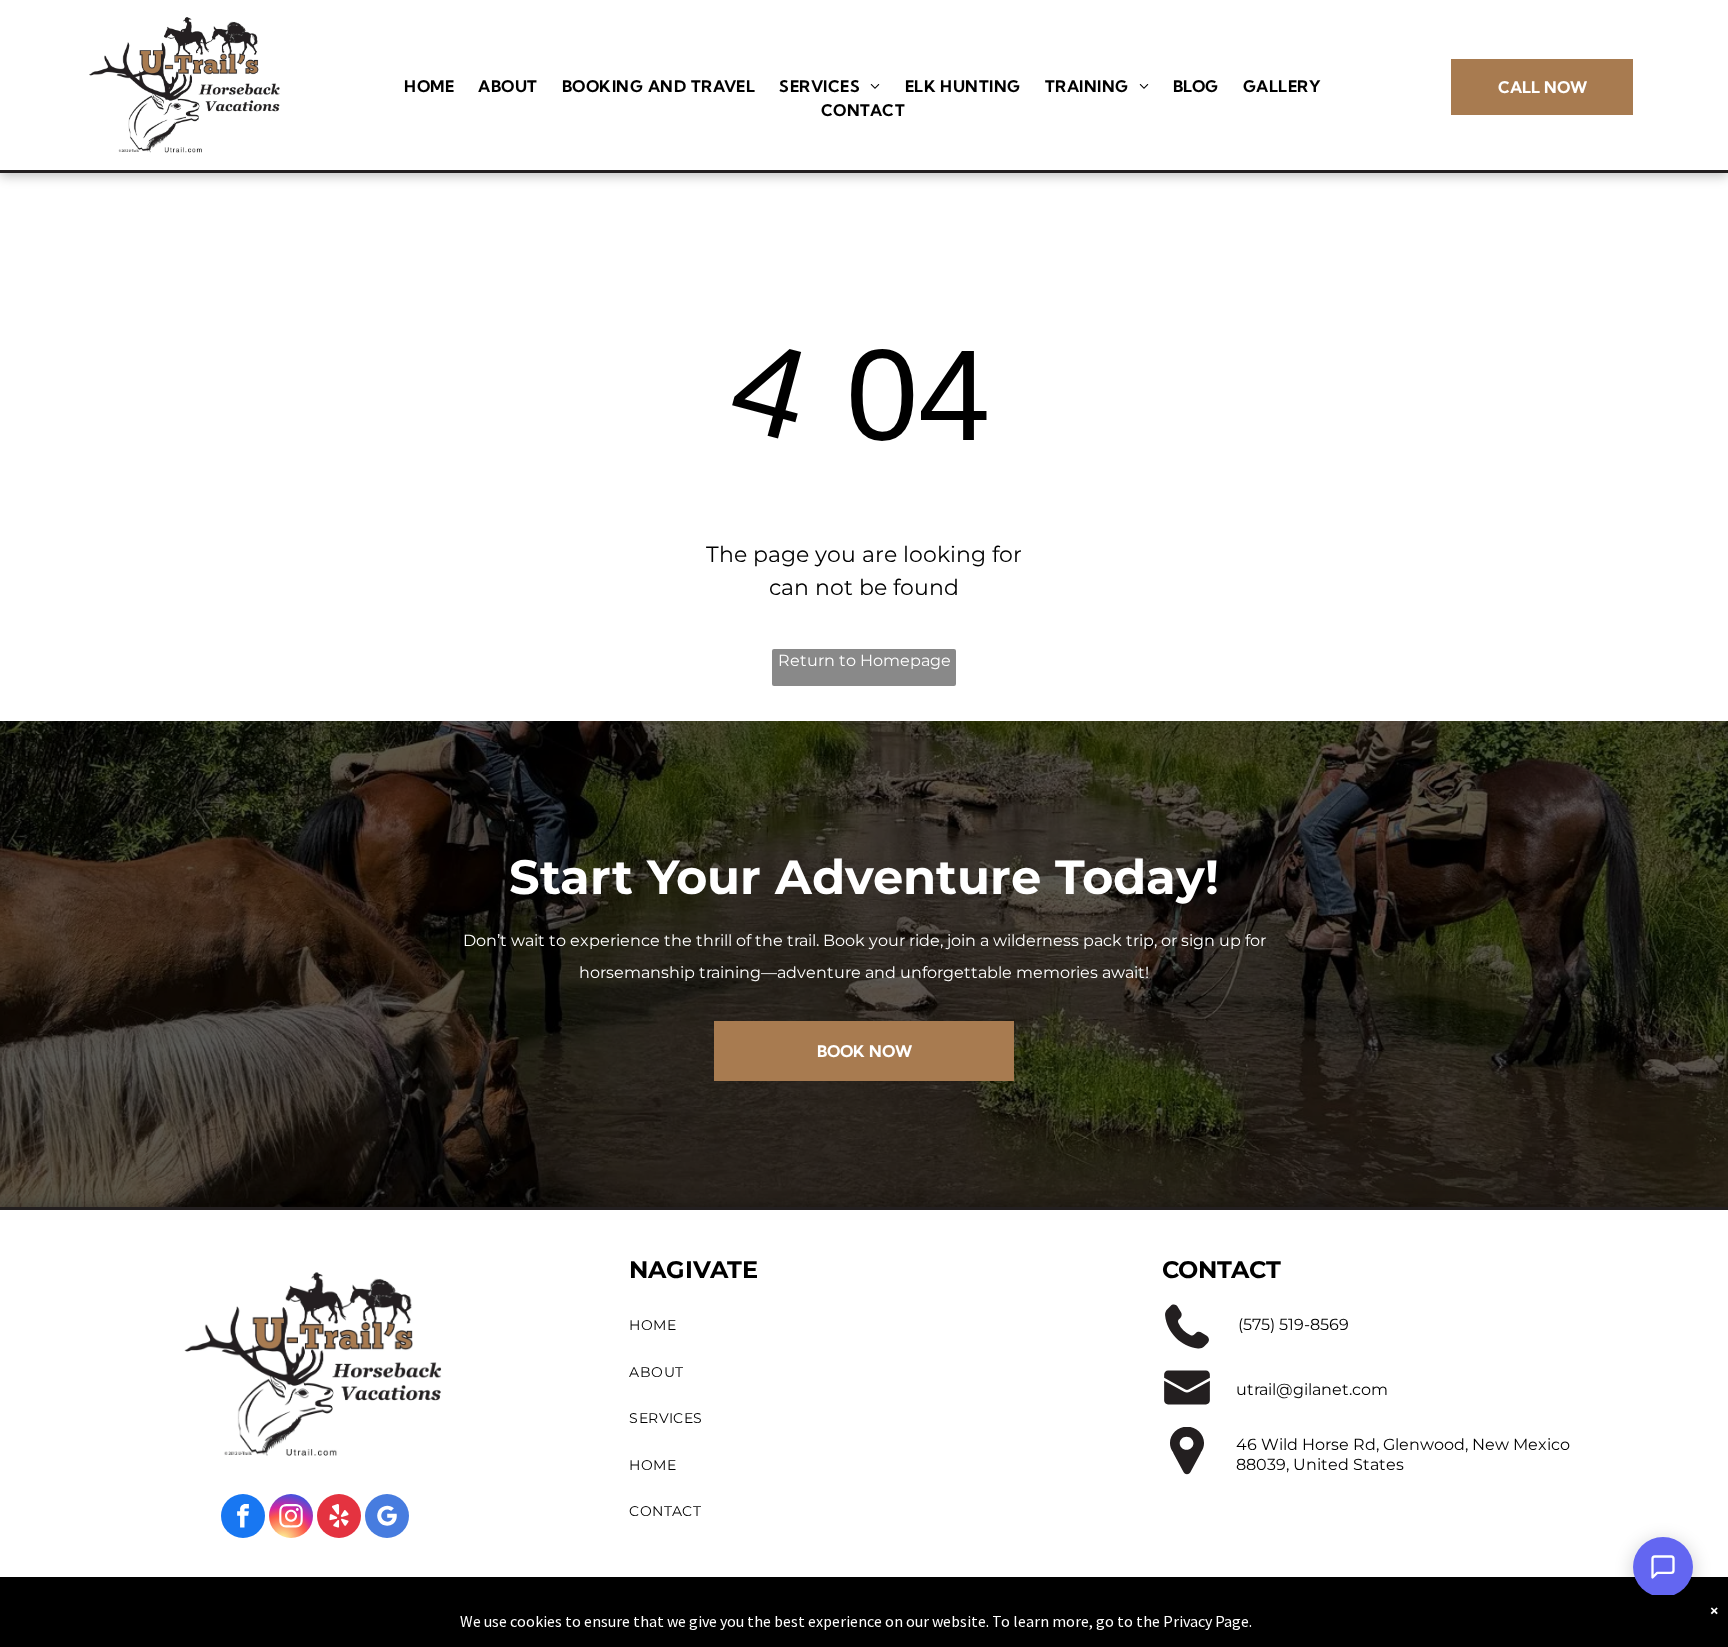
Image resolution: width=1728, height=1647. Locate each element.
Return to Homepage (864, 660)
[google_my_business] (387, 1518)
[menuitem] (429, 86)
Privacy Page (1206, 1621)
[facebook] (243, 1518)
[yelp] (339, 1518)
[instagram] (291, 1518)
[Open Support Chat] (1663, 1567)
